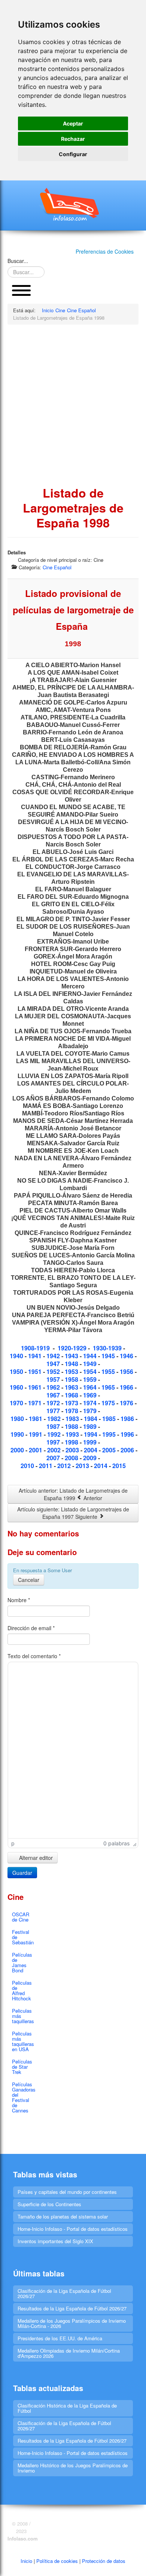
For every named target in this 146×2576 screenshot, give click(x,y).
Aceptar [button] (73, 123)
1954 (91, 1371)
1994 (91, 1434)
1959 (91, 1379)
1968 (72, 1395)
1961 (36, 1387)
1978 (72, 1411)
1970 (17, 1403)
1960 (17, 1387)
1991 (36, 1434)
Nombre (19, 1600)
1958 (72, 1379)
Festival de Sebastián (23, 1937)
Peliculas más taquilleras (23, 2016)
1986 (128, 1419)
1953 (72, 1371)
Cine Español (57, 567)
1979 (91, 1411)
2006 (127, 1450)
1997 (54, 1442)
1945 (109, 1356)
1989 (91, 1426)
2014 (101, 1466)
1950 (17, 1371)
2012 (65, 1466)
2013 (83, 1466)
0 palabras (116, 1843)
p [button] (13, 1843)
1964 (91, 1387)
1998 (72, 1442)
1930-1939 (107, 1348)
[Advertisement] (73, 405)
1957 (54, 1379)
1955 (109, 1371)
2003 (72, 1450)
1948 (72, 1364)
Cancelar (29, 1580)
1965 (109, 1387)
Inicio (26, 2561)
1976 (127, 1403)
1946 (127, 1356)
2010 (27, 1466)
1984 (91, 1419)
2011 (46, 1466)
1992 (55, 1434)
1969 (91, 1395)
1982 (55, 1419)
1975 (109, 1403)
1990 (17, 1434)
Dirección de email (31, 1628)
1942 (53, 1356)
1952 (54, 1371)
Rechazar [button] (73, 139)
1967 (54, 1395)
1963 (72, 1387)
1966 (127, 1387)
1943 (72, 1356)
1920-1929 (72, 1348)
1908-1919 (35, 1348)
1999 (91, 1442)
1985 (109, 1419)
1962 (54, 1387)
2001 (36, 1450)
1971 (36, 1403)
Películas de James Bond (22, 1962)
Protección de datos (104, 2561)
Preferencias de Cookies (105, 251)
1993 (73, 1434)
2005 (110, 1450)
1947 (54, 1364)
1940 (17, 1356)
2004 (91, 1450)
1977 (54, 1411)
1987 (54, 1426)
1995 (110, 1434)
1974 (91, 1403)
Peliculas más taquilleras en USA (23, 2041)
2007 (54, 1458)
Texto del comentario (34, 1656)
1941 (35, 1356)
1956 (127, 1371)
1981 (36, 1419)
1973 (72, 1403)
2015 (119, 1466)
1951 (36, 1371)
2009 (91, 1458)
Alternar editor (35, 1858)
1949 (91, 1364)
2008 (72, 1458)
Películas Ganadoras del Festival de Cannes (24, 2097)
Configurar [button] (73, 154)
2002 (55, 1450)
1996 (128, 1434)
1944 (91, 1356)
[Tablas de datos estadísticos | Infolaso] (73, 204)
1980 (18, 1419)
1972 (54, 1403)
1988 (72, 1426)
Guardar (22, 1873)
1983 (73, 1419)
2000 (18, 1450)
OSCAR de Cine (21, 1917)
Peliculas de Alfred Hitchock (22, 1990)
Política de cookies (57, 2561)
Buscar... (18, 261)
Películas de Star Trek (22, 2067)
